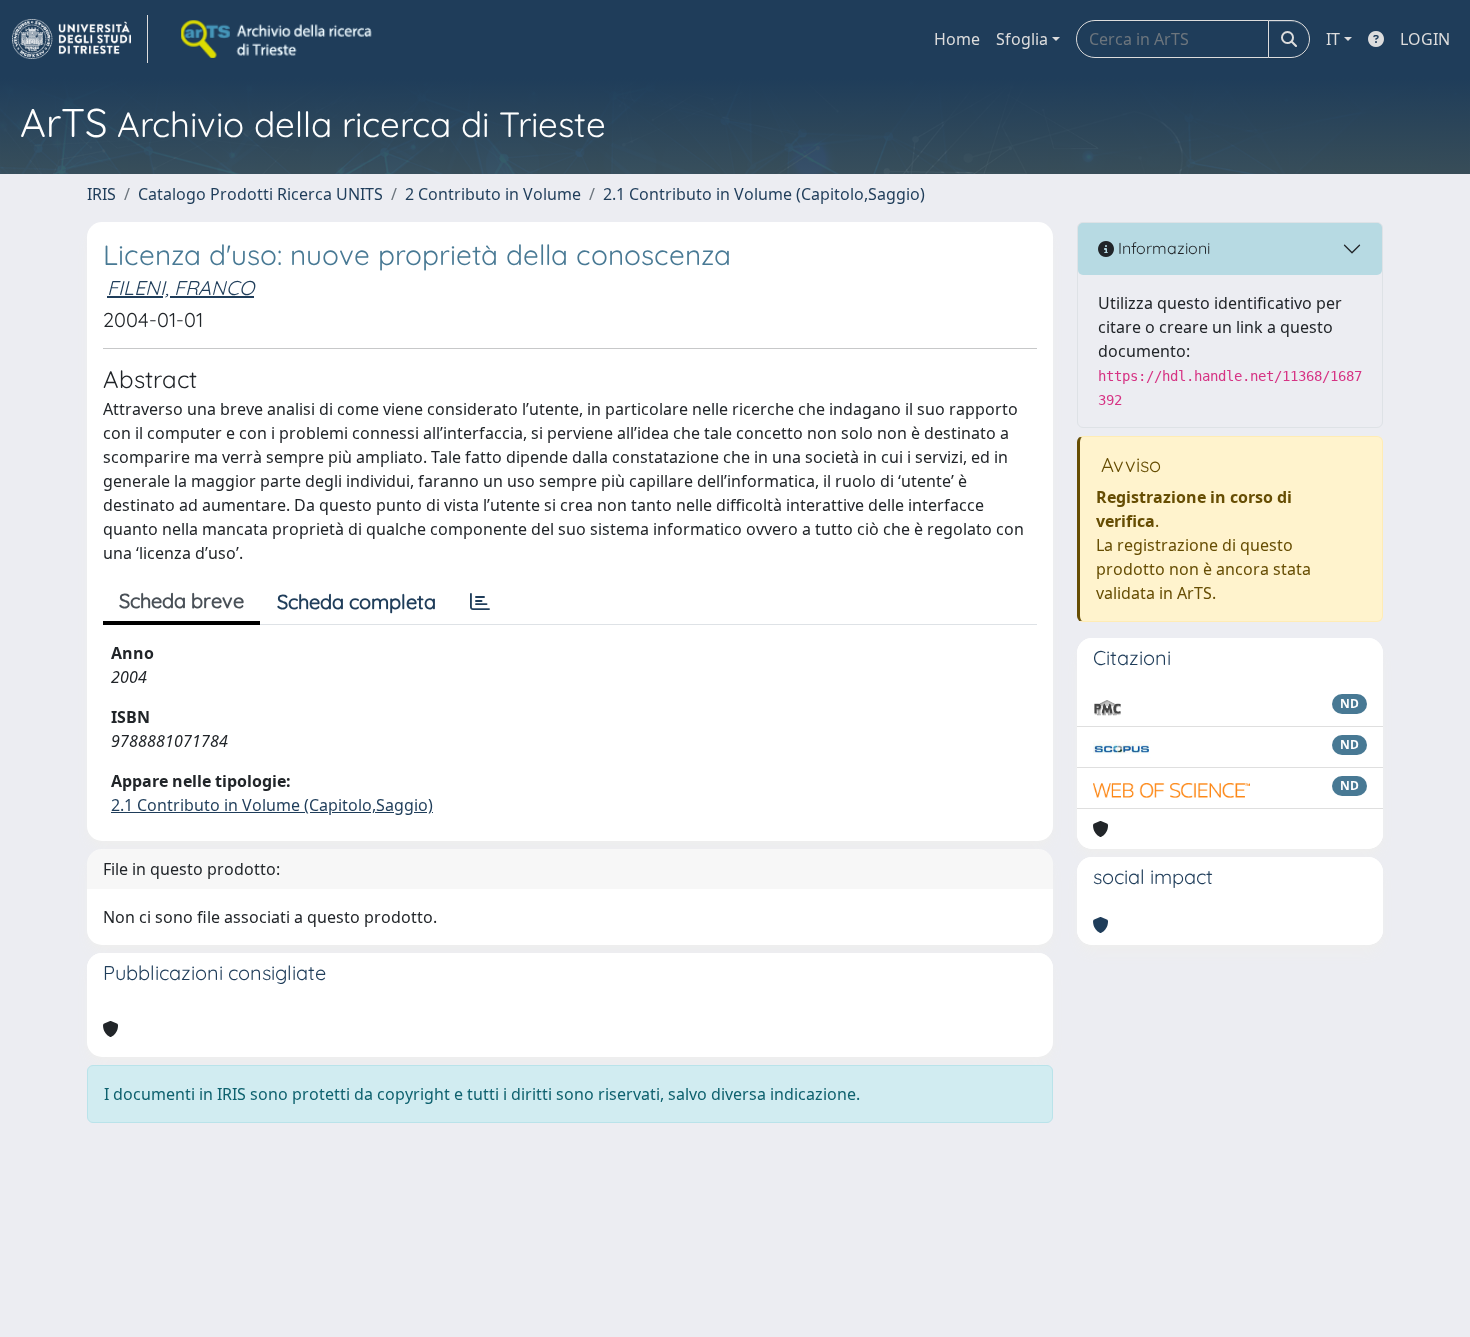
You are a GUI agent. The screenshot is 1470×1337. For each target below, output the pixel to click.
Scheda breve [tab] (181, 600)
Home (957, 39)
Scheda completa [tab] (356, 601)
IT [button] (1333, 39)
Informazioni (1162, 248)
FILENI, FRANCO (180, 287)
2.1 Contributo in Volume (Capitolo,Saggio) (764, 194)
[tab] (480, 602)
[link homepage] (80, 39)
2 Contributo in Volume (493, 194)
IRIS (101, 194)
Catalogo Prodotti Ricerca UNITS (260, 194)
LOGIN (1425, 39)
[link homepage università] (278, 39)
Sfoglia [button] (1022, 39)
